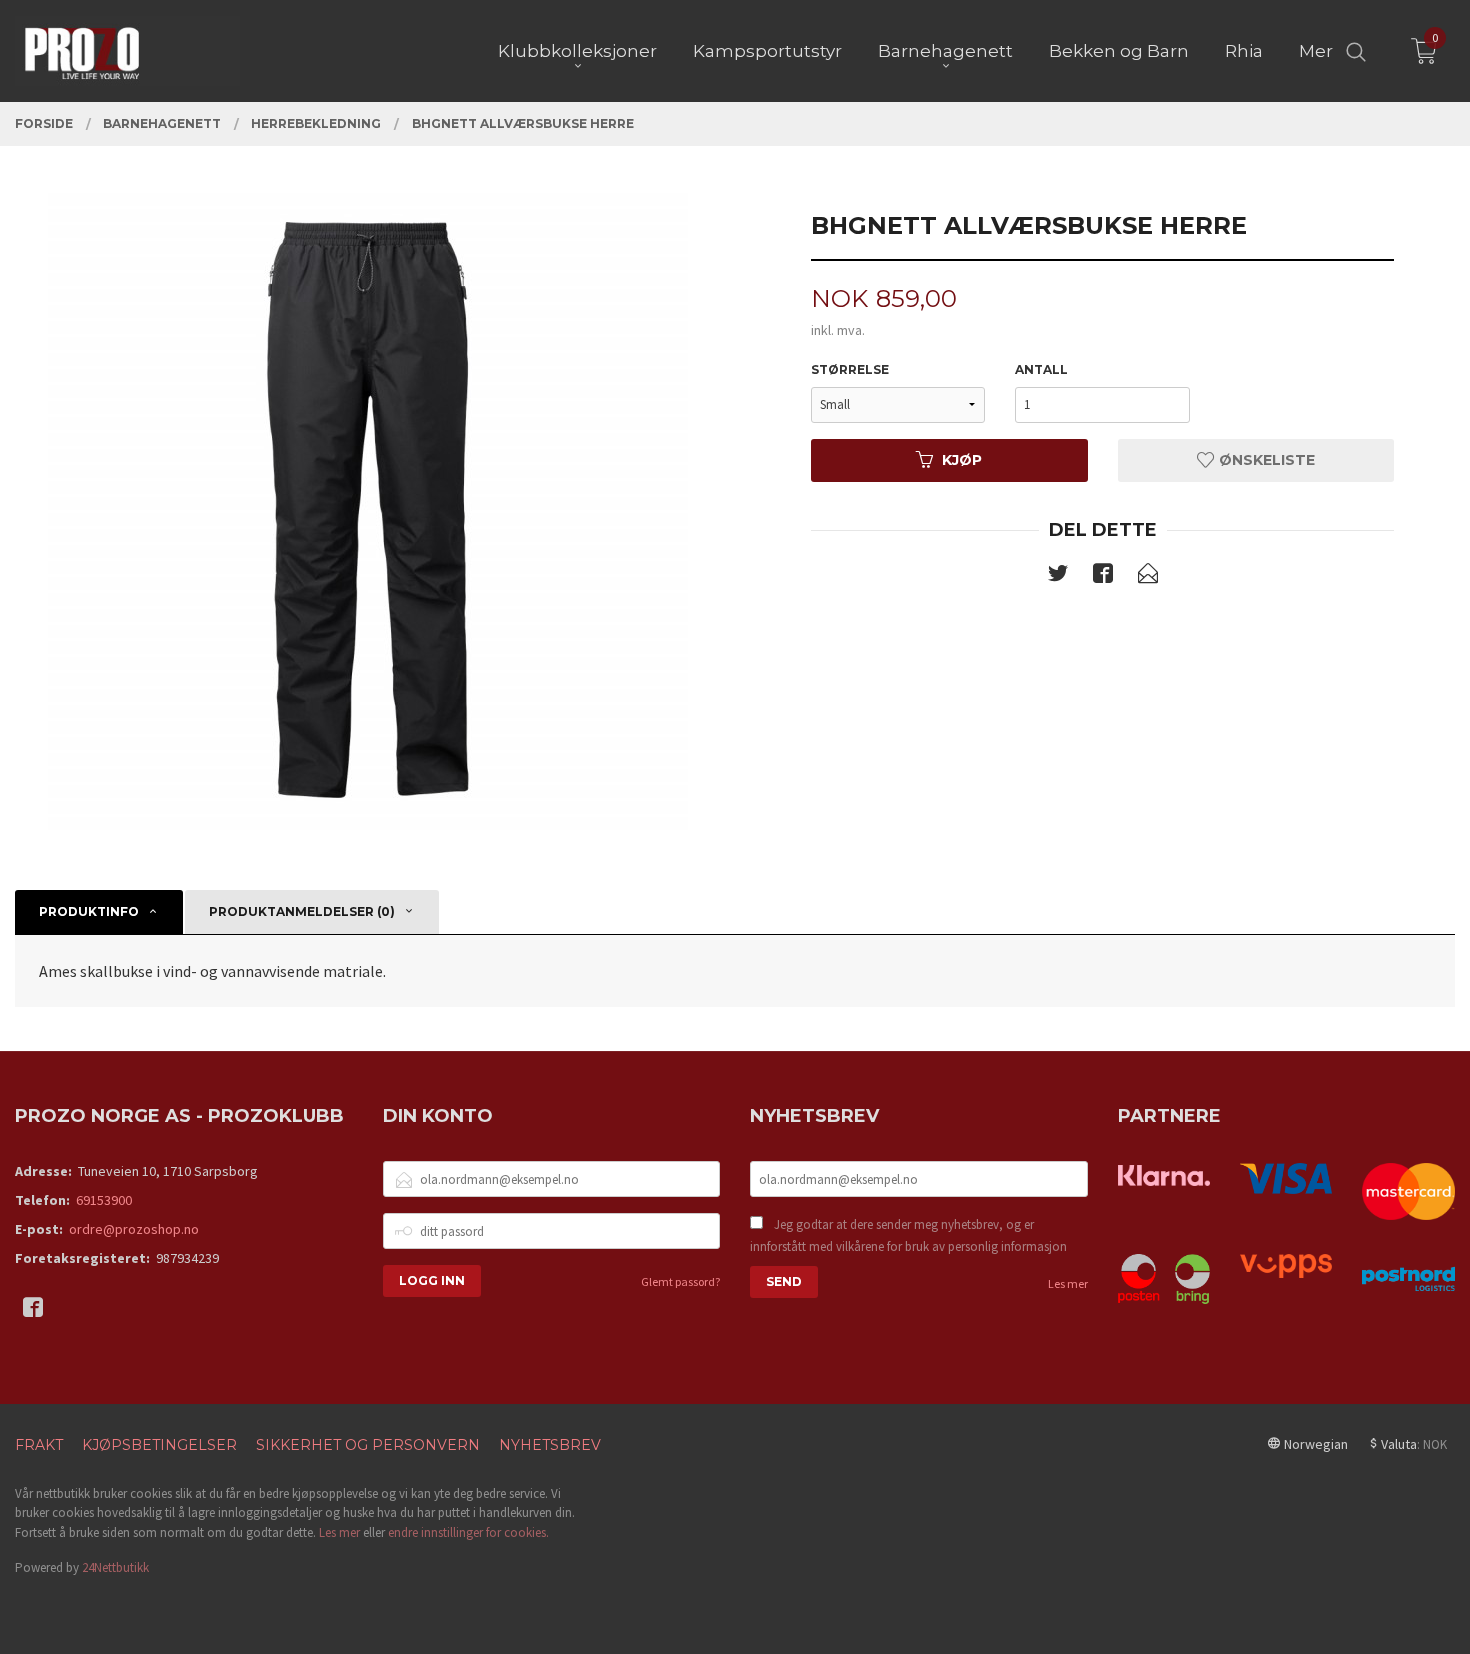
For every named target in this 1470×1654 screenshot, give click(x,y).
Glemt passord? (680, 1281)
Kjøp (962, 460)
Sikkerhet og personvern (368, 1445)
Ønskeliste (1265, 460)
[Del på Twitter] (1058, 577)
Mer (1316, 51)
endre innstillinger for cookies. (468, 1532)
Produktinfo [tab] (89, 911)
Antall (1041, 369)
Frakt (39, 1445)
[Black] (367, 510)
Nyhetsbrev (550, 1445)
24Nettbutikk (115, 1567)
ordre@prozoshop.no (134, 1229)
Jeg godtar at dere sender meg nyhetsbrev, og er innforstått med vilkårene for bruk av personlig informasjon (908, 1235)
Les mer (1068, 1283)
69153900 (104, 1200)
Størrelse (850, 369)
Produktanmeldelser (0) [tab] (302, 911)
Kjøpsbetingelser (159, 1445)
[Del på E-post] (1148, 577)
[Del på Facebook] (1103, 577)
